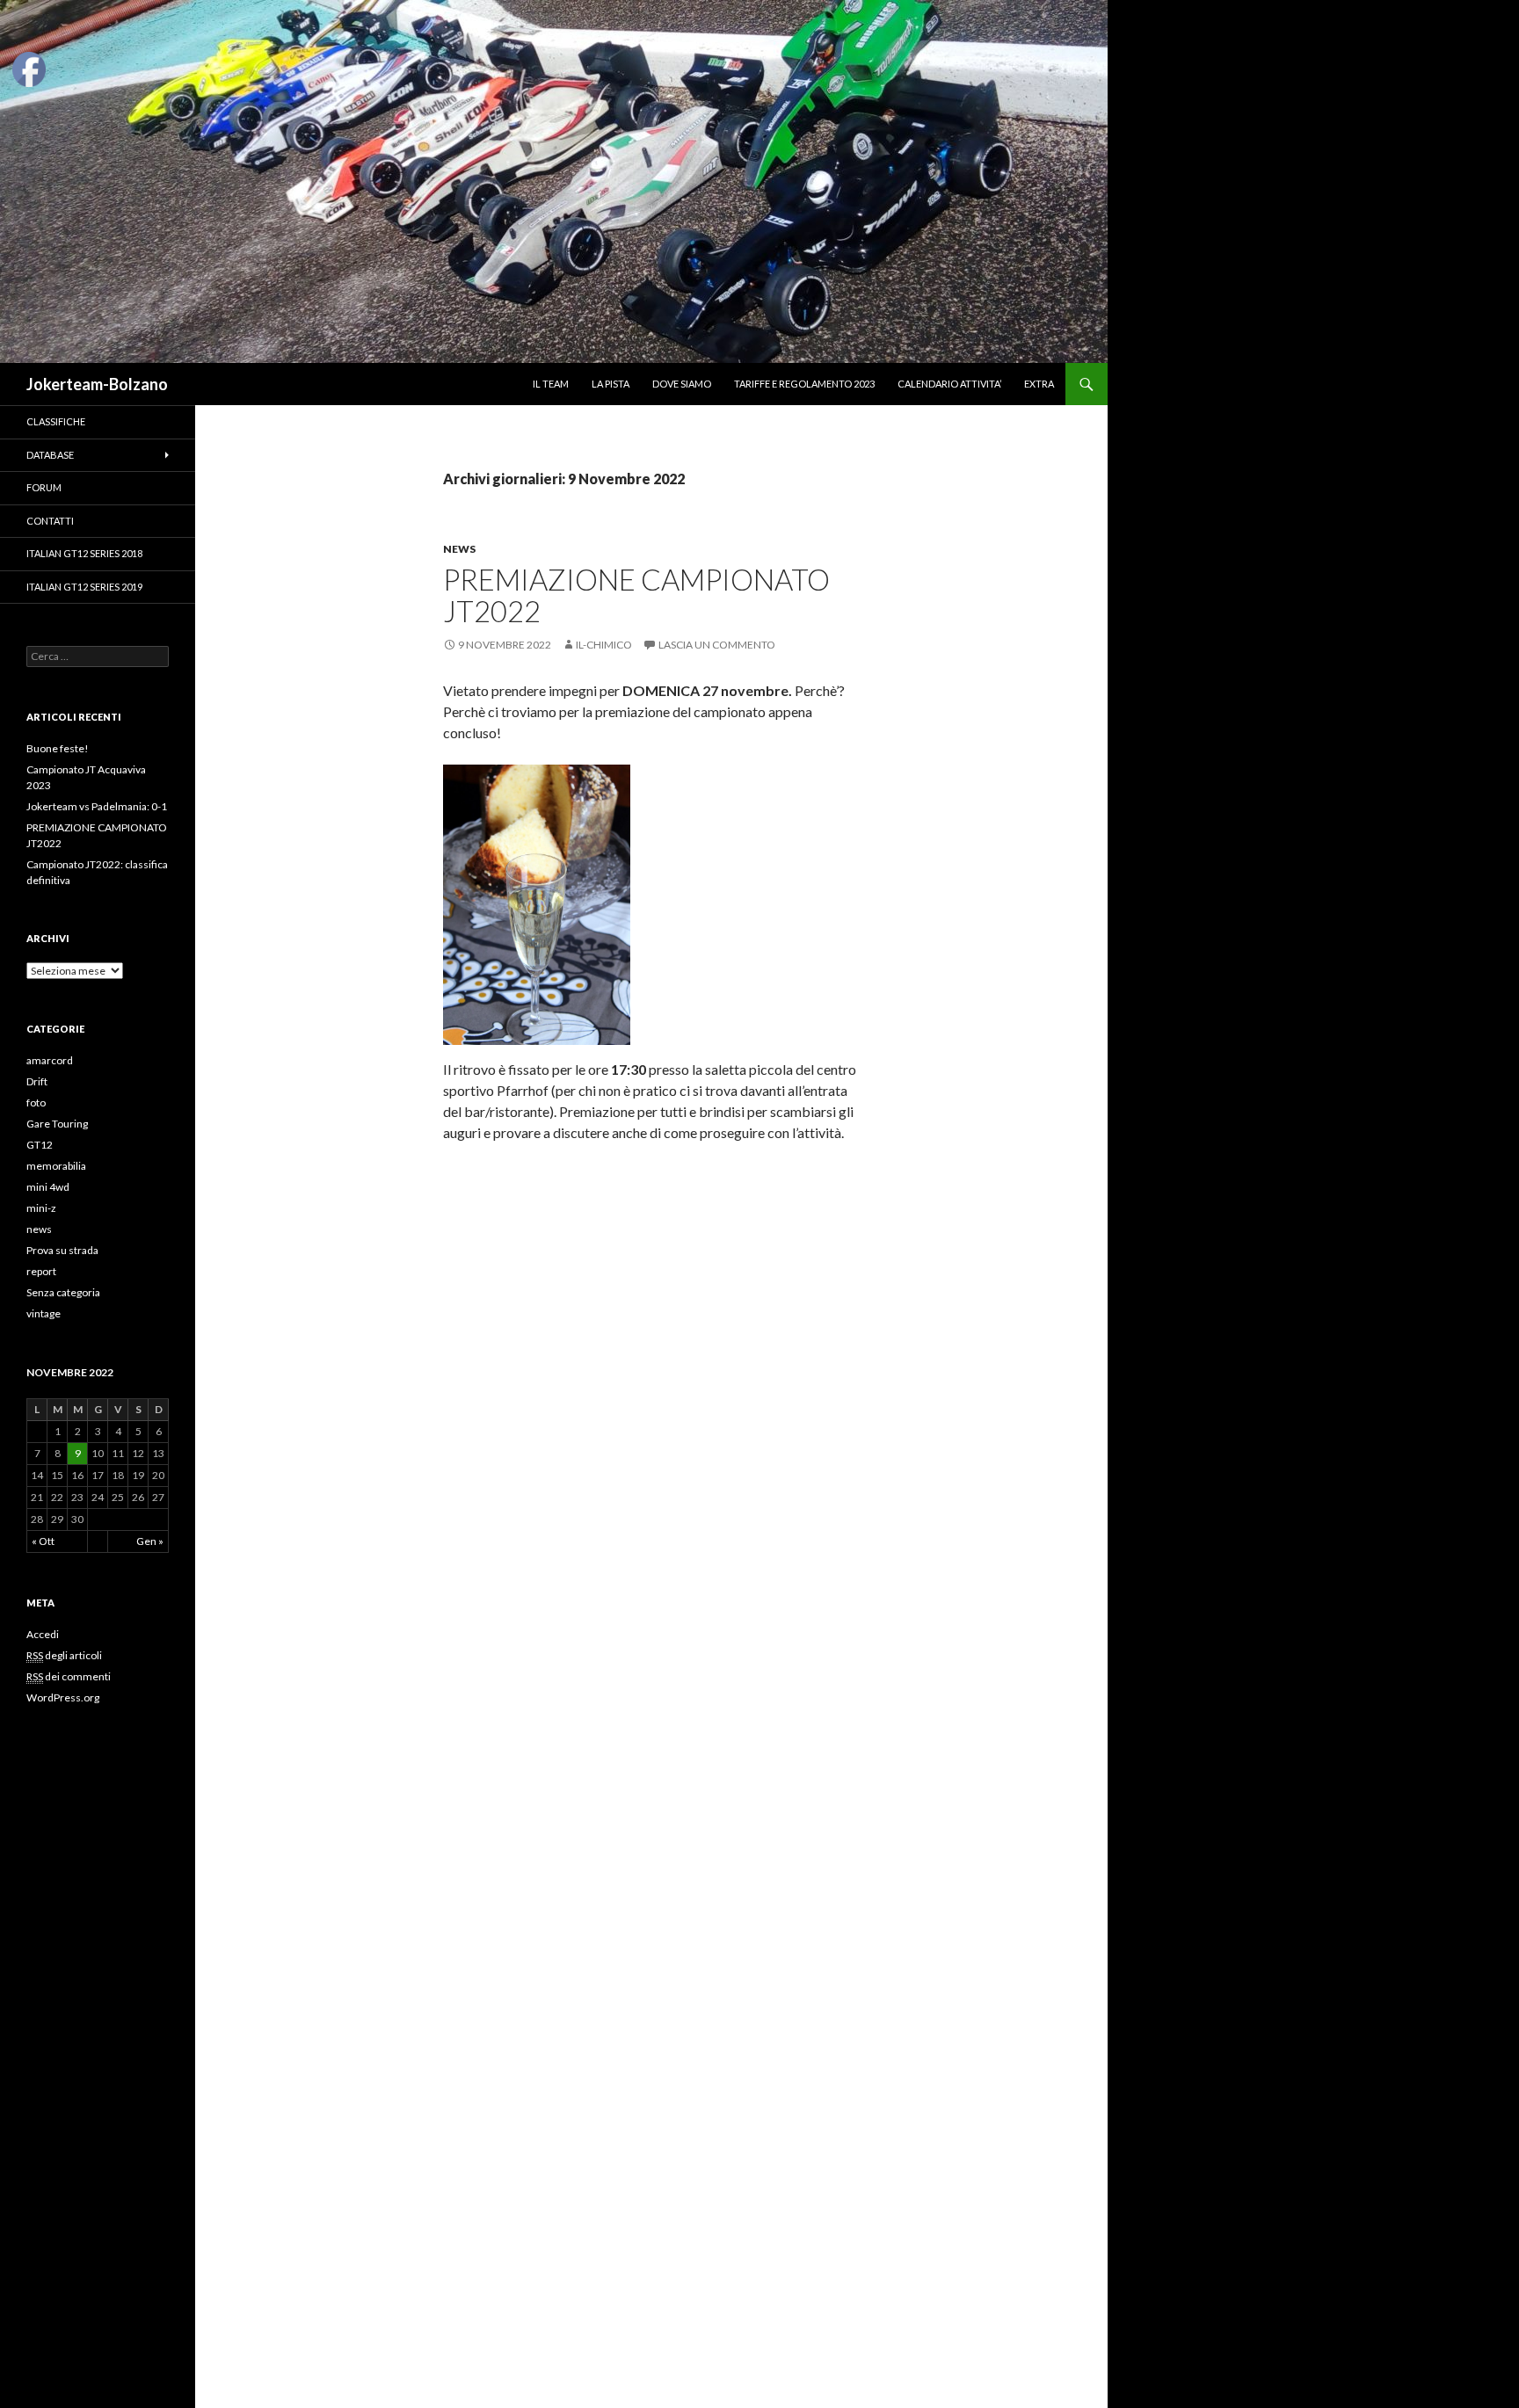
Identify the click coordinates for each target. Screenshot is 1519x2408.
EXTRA (1039, 384)
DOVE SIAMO (682, 384)
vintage (44, 1313)
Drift (37, 1081)
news (459, 549)
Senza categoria (63, 1292)
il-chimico (604, 645)
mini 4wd (48, 1187)
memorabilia (56, 1166)
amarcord (50, 1060)
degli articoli (64, 1655)
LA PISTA (611, 384)
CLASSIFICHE (56, 421)
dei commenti (69, 1676)
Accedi (43, 1634)
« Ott (43, 1541)
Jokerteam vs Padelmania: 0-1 (97, 806)
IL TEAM (551, 384)
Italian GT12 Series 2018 (84, 553)
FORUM (44, 487)
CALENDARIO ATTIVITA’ (949, 384)
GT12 (40, 1145)
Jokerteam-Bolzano (97, 384)
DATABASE (50, 455)
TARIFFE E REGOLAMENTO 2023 (804, 384)
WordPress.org (63, 1697)
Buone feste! (58, 748)
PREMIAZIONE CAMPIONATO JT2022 (636, 595)
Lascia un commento (717, 645)
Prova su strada (62, 1250)
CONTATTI (50, 521)
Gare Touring (57, 1124)
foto (36, 1102)
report (41, 1271)
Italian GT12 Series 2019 (84, 587)
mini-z (41, 1208)
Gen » (150, 1541)
